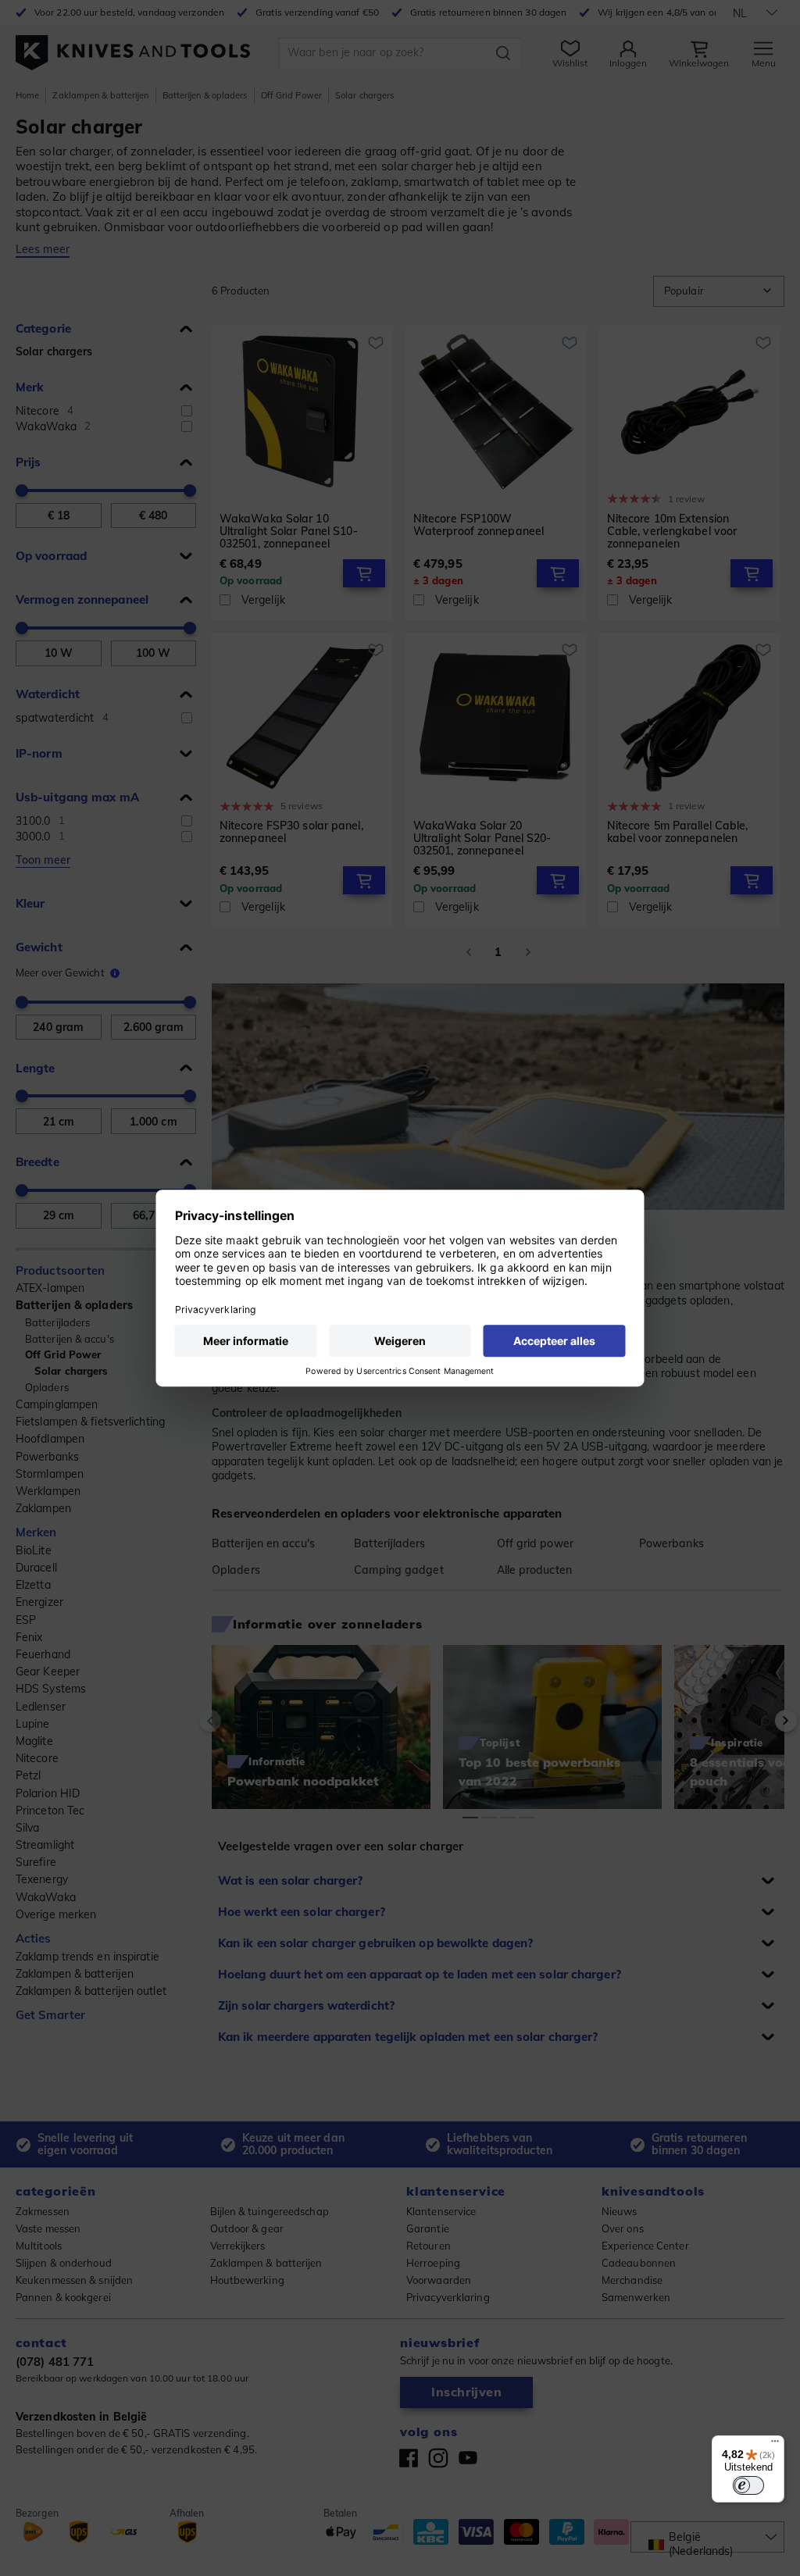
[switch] (748, 2485)
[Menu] (775, 2445)
